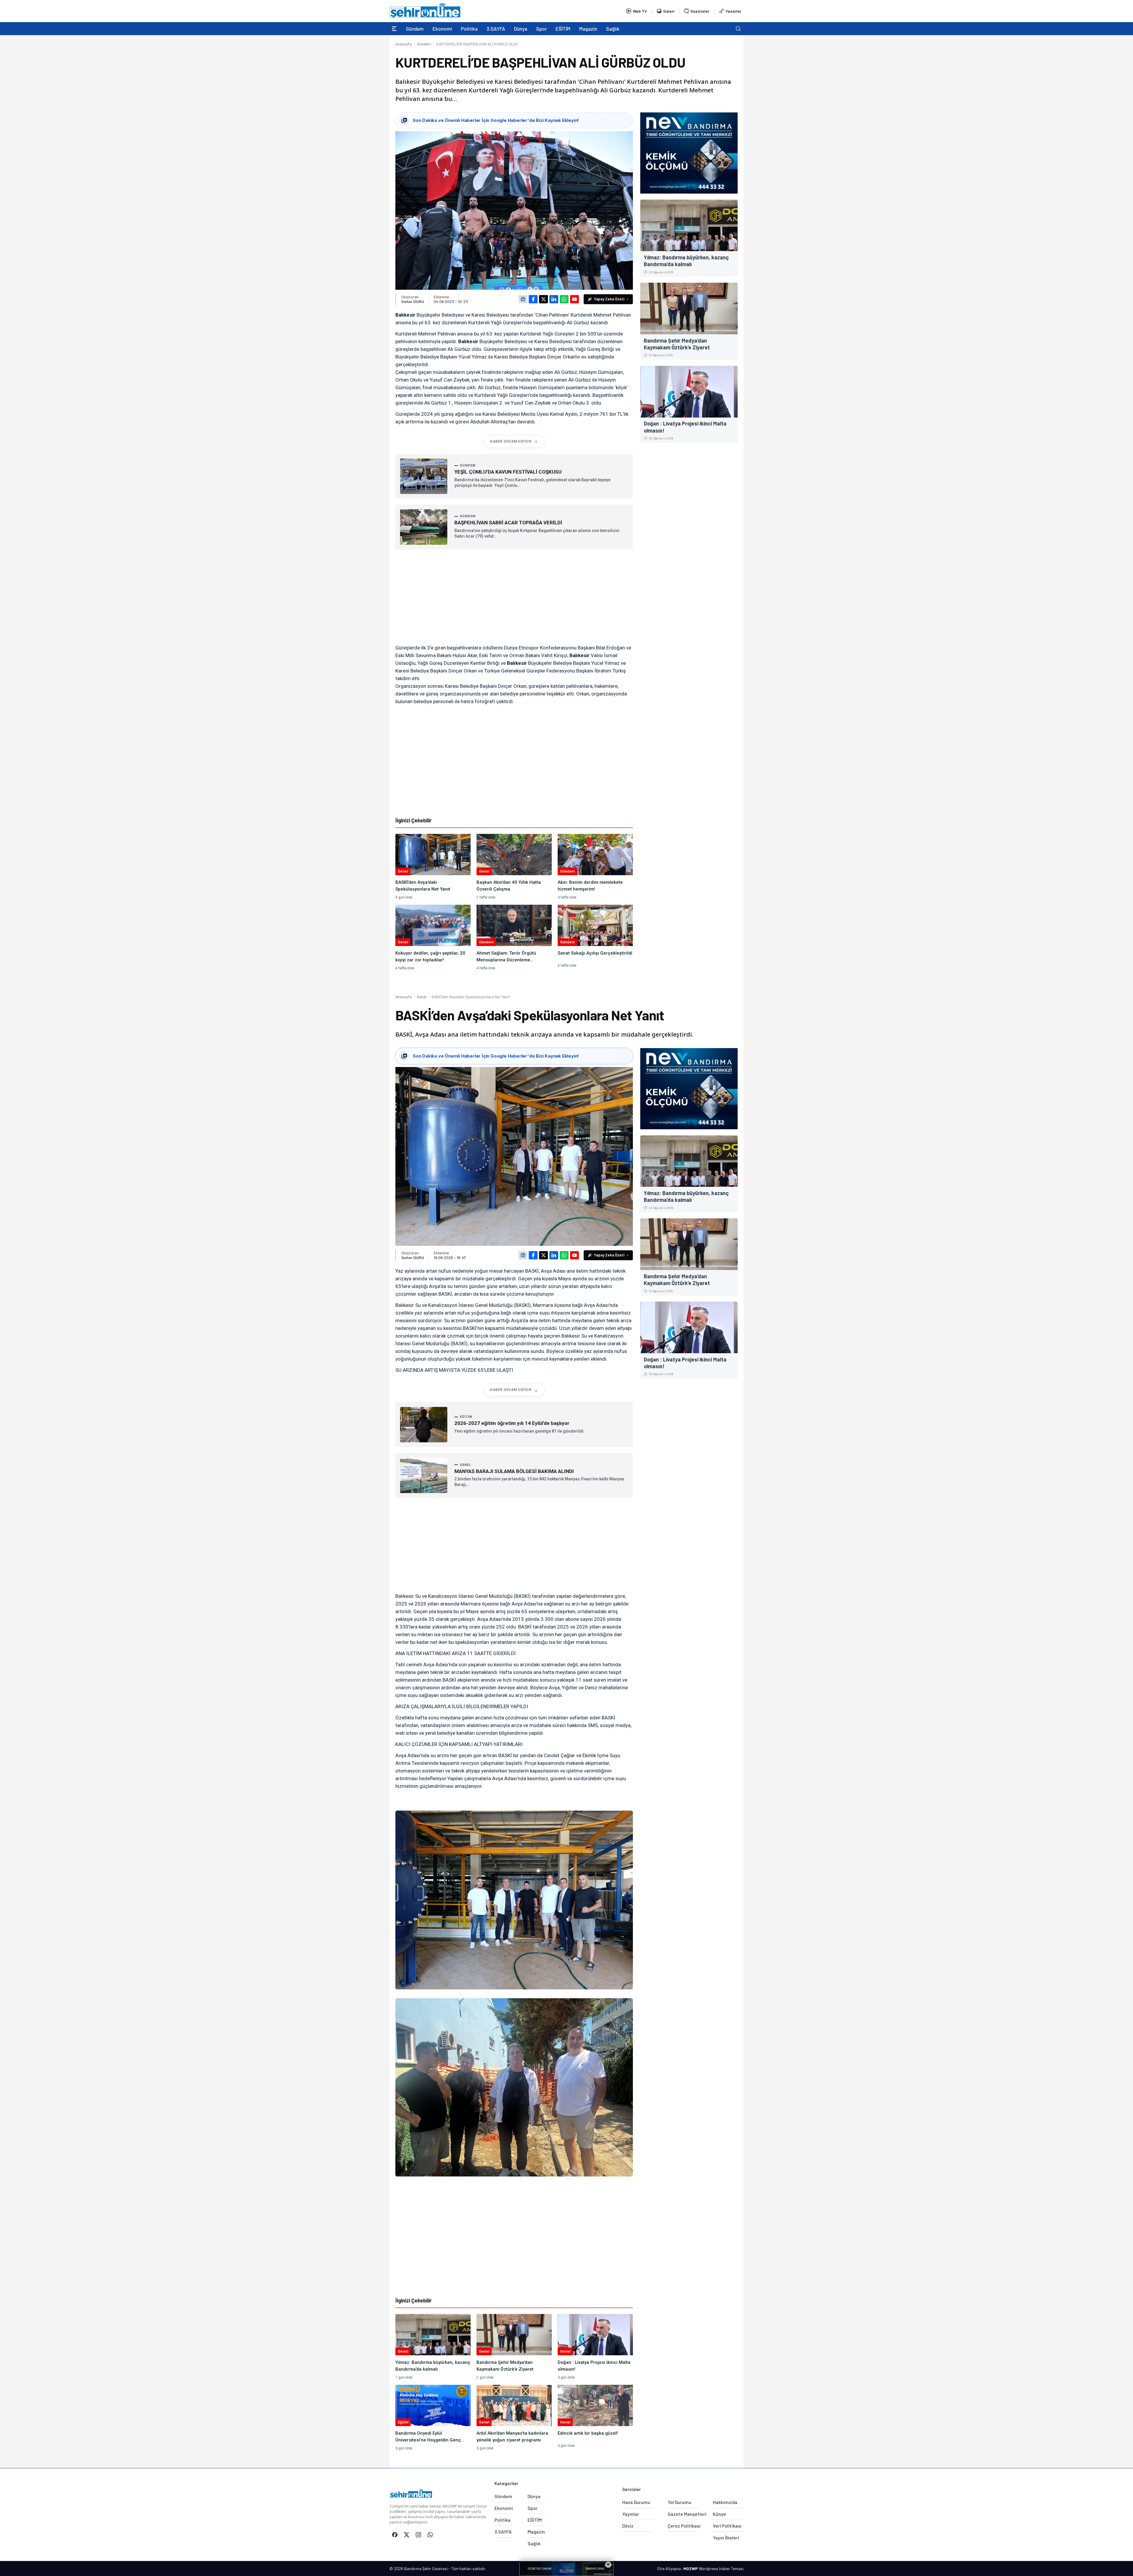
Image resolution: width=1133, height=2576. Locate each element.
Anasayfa (403, 44)
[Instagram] (418, 2535)
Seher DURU (413, 301)
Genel (422, 997)
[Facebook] (533, 299)
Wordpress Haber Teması (721, 2568)
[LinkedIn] (554, 299)
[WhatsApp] (564, 299)
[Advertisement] (514, 597)
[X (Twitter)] (543, 299)
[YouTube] (574, 299)
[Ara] (738, 29)
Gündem (424, 44)
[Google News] (523, 299)
